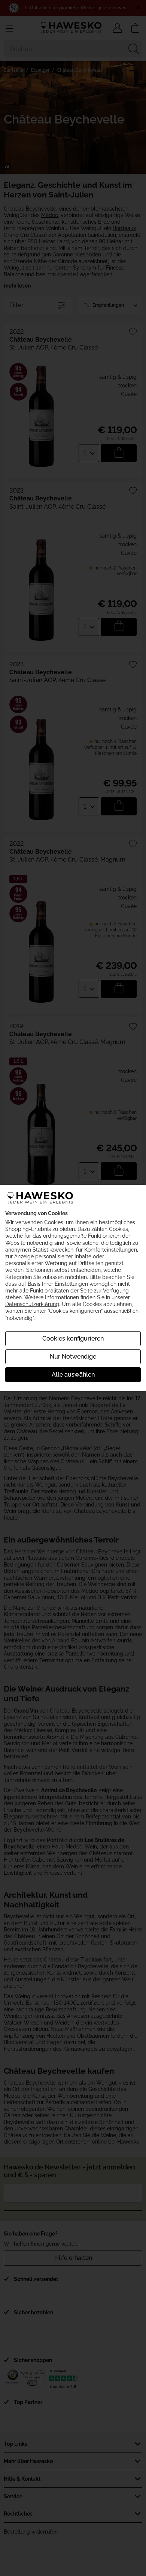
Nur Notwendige (73, 1357)
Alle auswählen (73, 1375)
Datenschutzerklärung (32, 1304)
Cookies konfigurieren (73, 1338)
